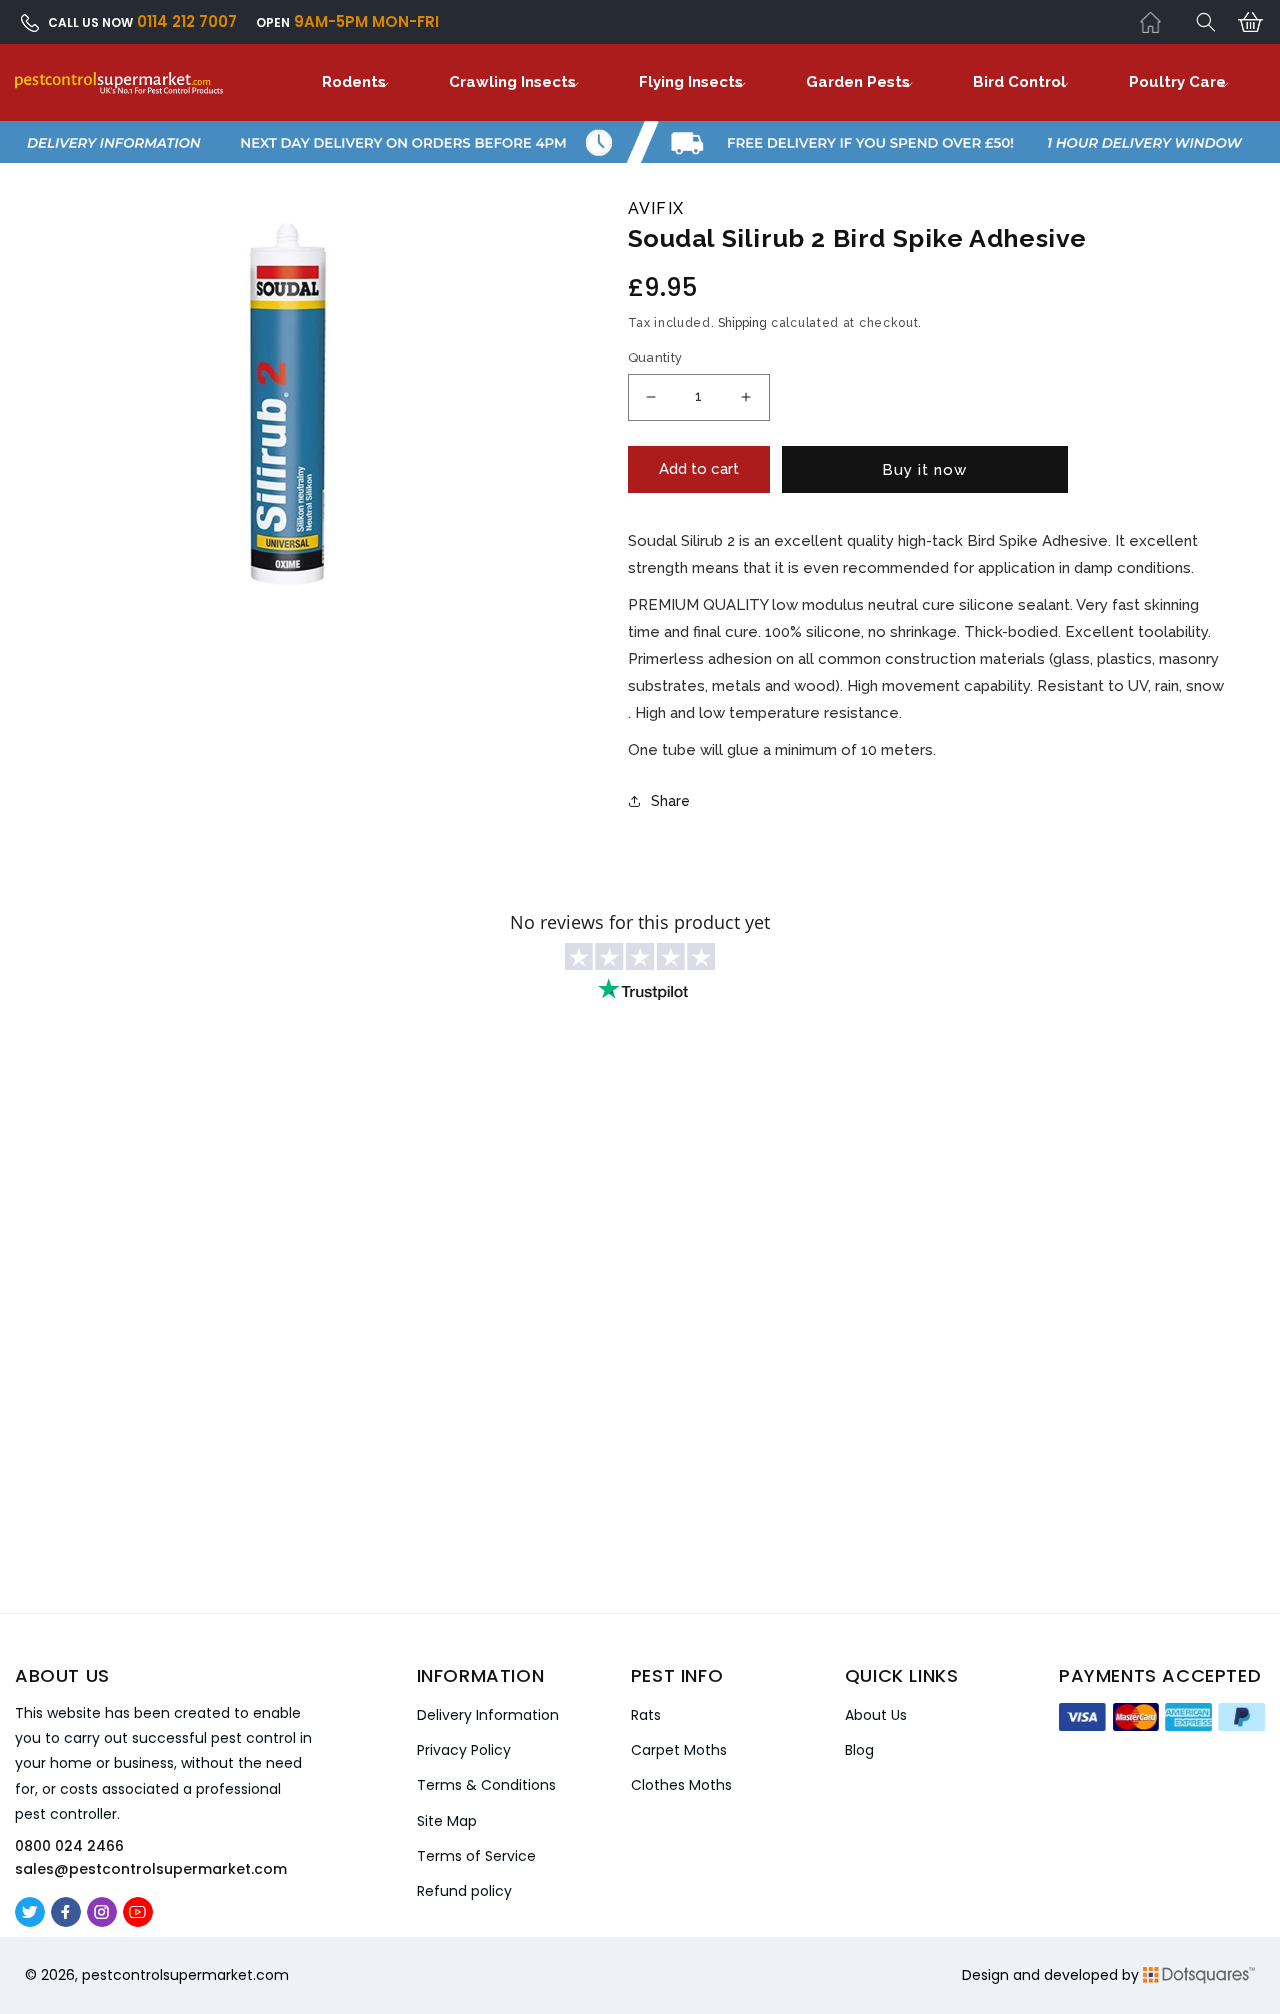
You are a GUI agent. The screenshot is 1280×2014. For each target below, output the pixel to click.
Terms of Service (476, 1856)
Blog (859, 1750)
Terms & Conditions (486, 1785)
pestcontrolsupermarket (167, 1975)
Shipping (742, 323)
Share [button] (670, 801)
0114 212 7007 (187, 21)
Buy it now (924, 470)
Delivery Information (488, 1715)
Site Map (447, 1821)
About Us (876, 1715)
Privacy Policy (464, 1750)
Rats (646, 1715)
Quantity (655, 357)
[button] (1206, 22)
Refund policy (464, 1891)
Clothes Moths (681, 1785)
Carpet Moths (679, 1750)
